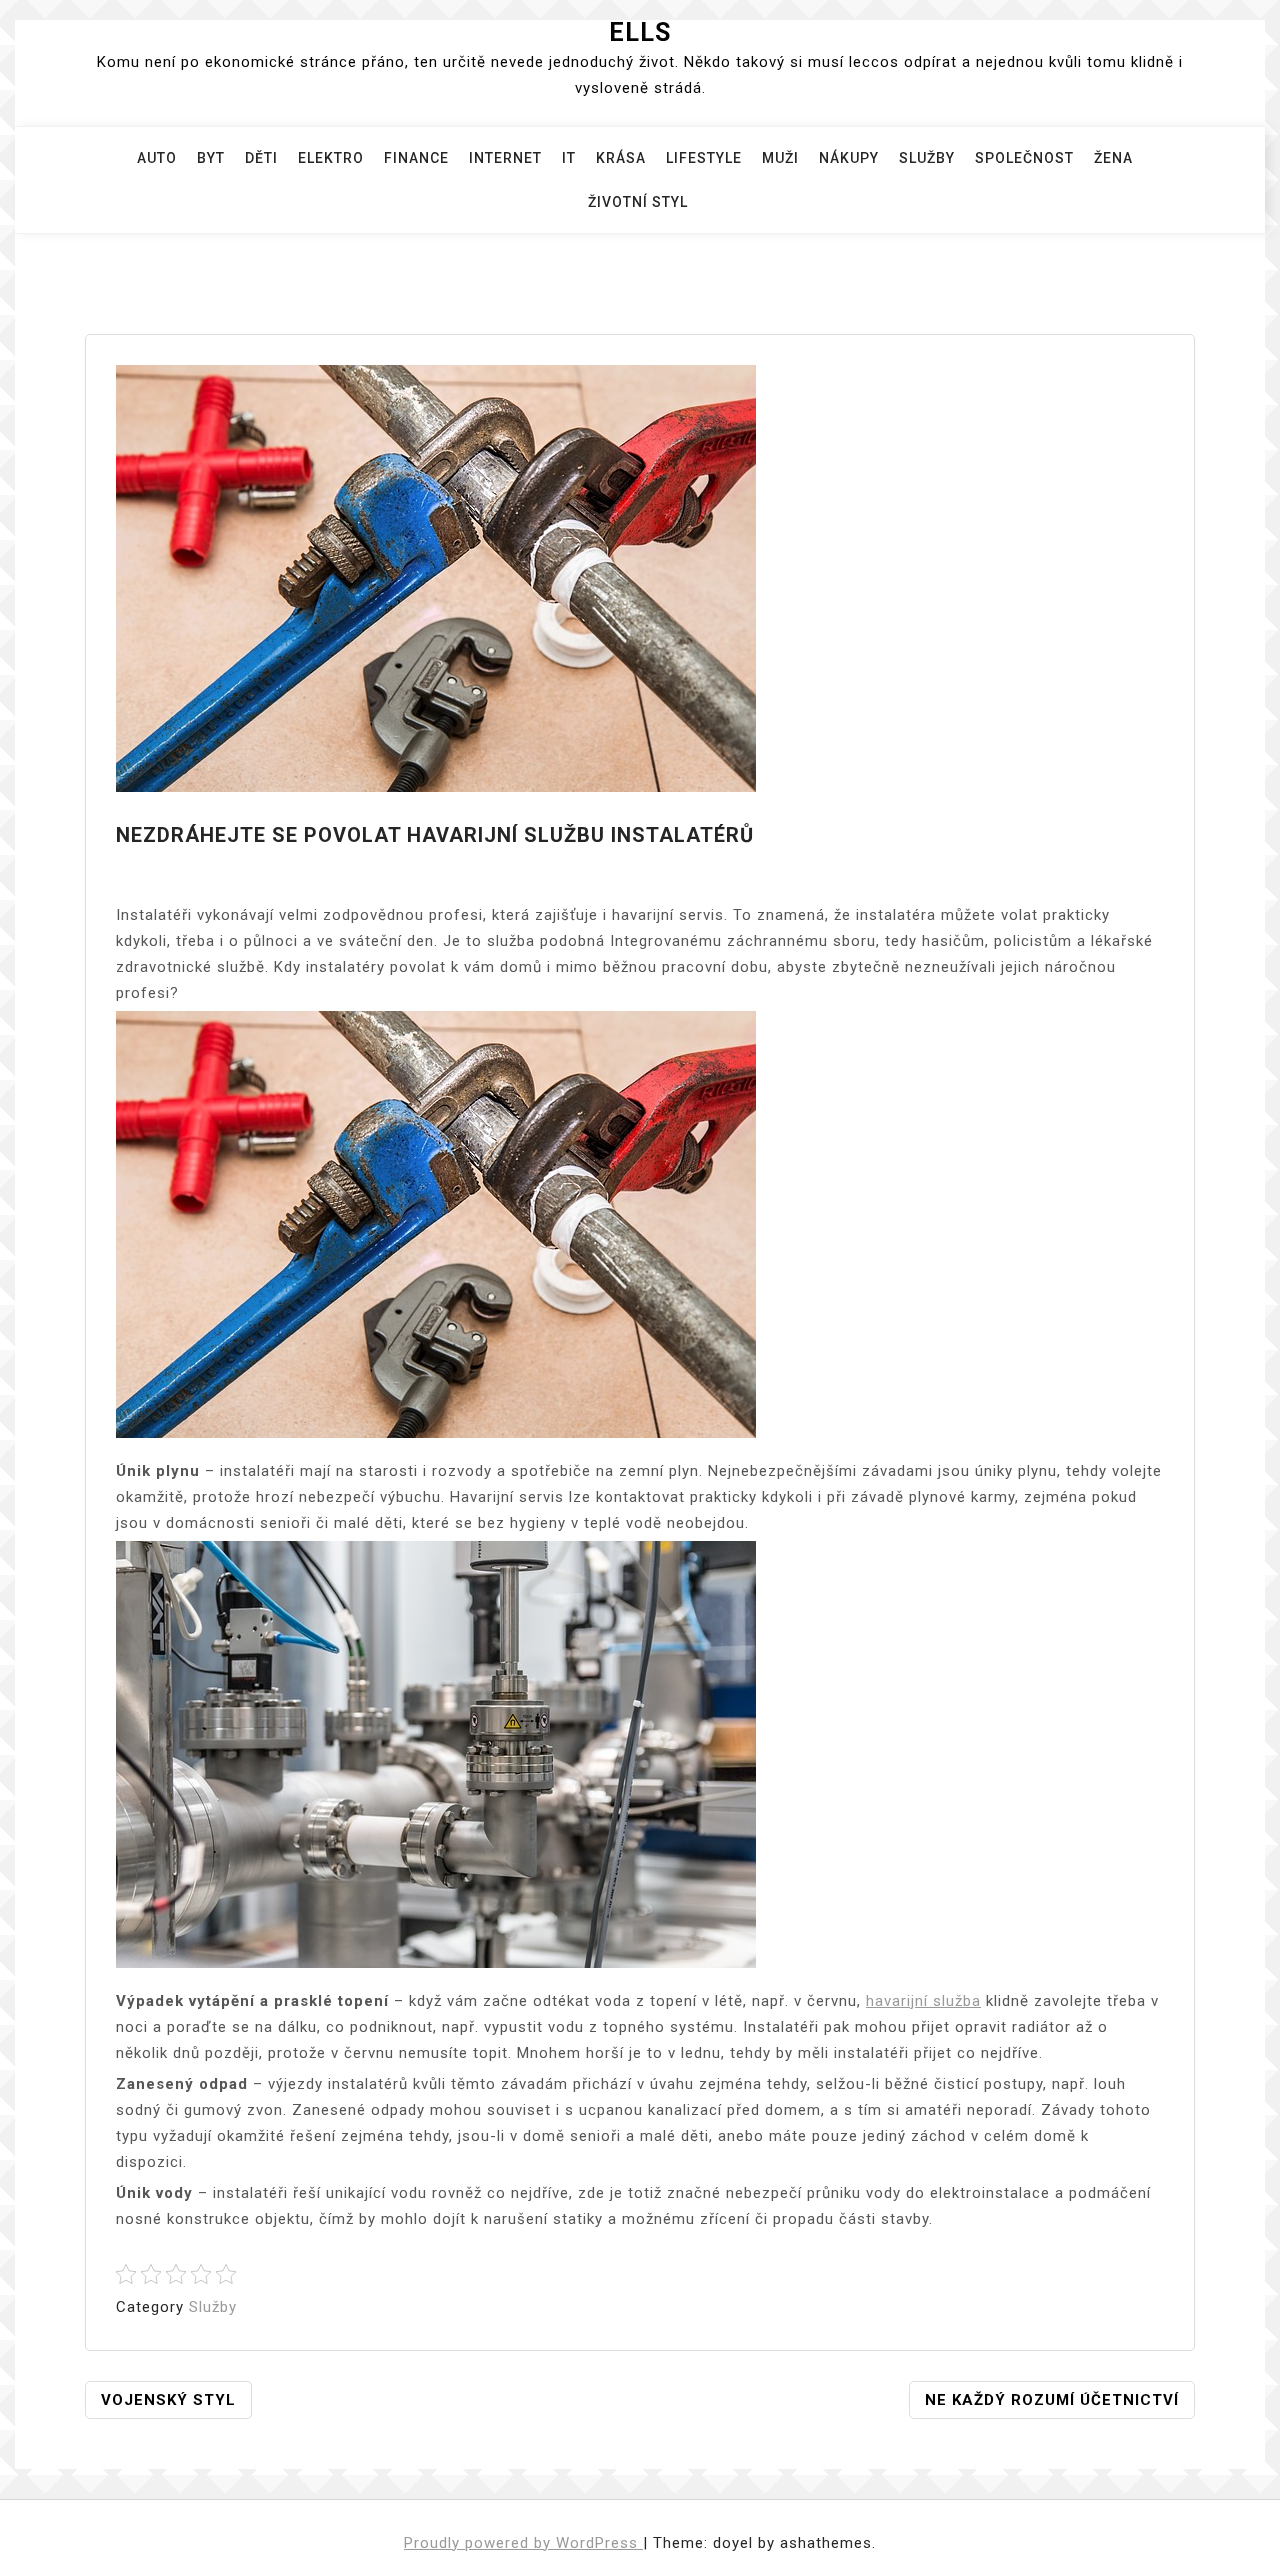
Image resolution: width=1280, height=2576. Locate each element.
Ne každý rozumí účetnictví (1052, 2400)
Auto (157, 158)
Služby (927, 158)
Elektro (331, 158)
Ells (640, 32)
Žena (1113, 158)
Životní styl (638, 202)
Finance (416, 158)
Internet (505, 158)
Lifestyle (704, 158)
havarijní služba (923, 2001)
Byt (211, 158)
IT (569, 158)
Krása (621, 158)
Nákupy (849, 158)
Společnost (1024, 158)
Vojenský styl (168, 2400)
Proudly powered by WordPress (523, 2543)
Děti (261, 158)
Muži (780, 158)
